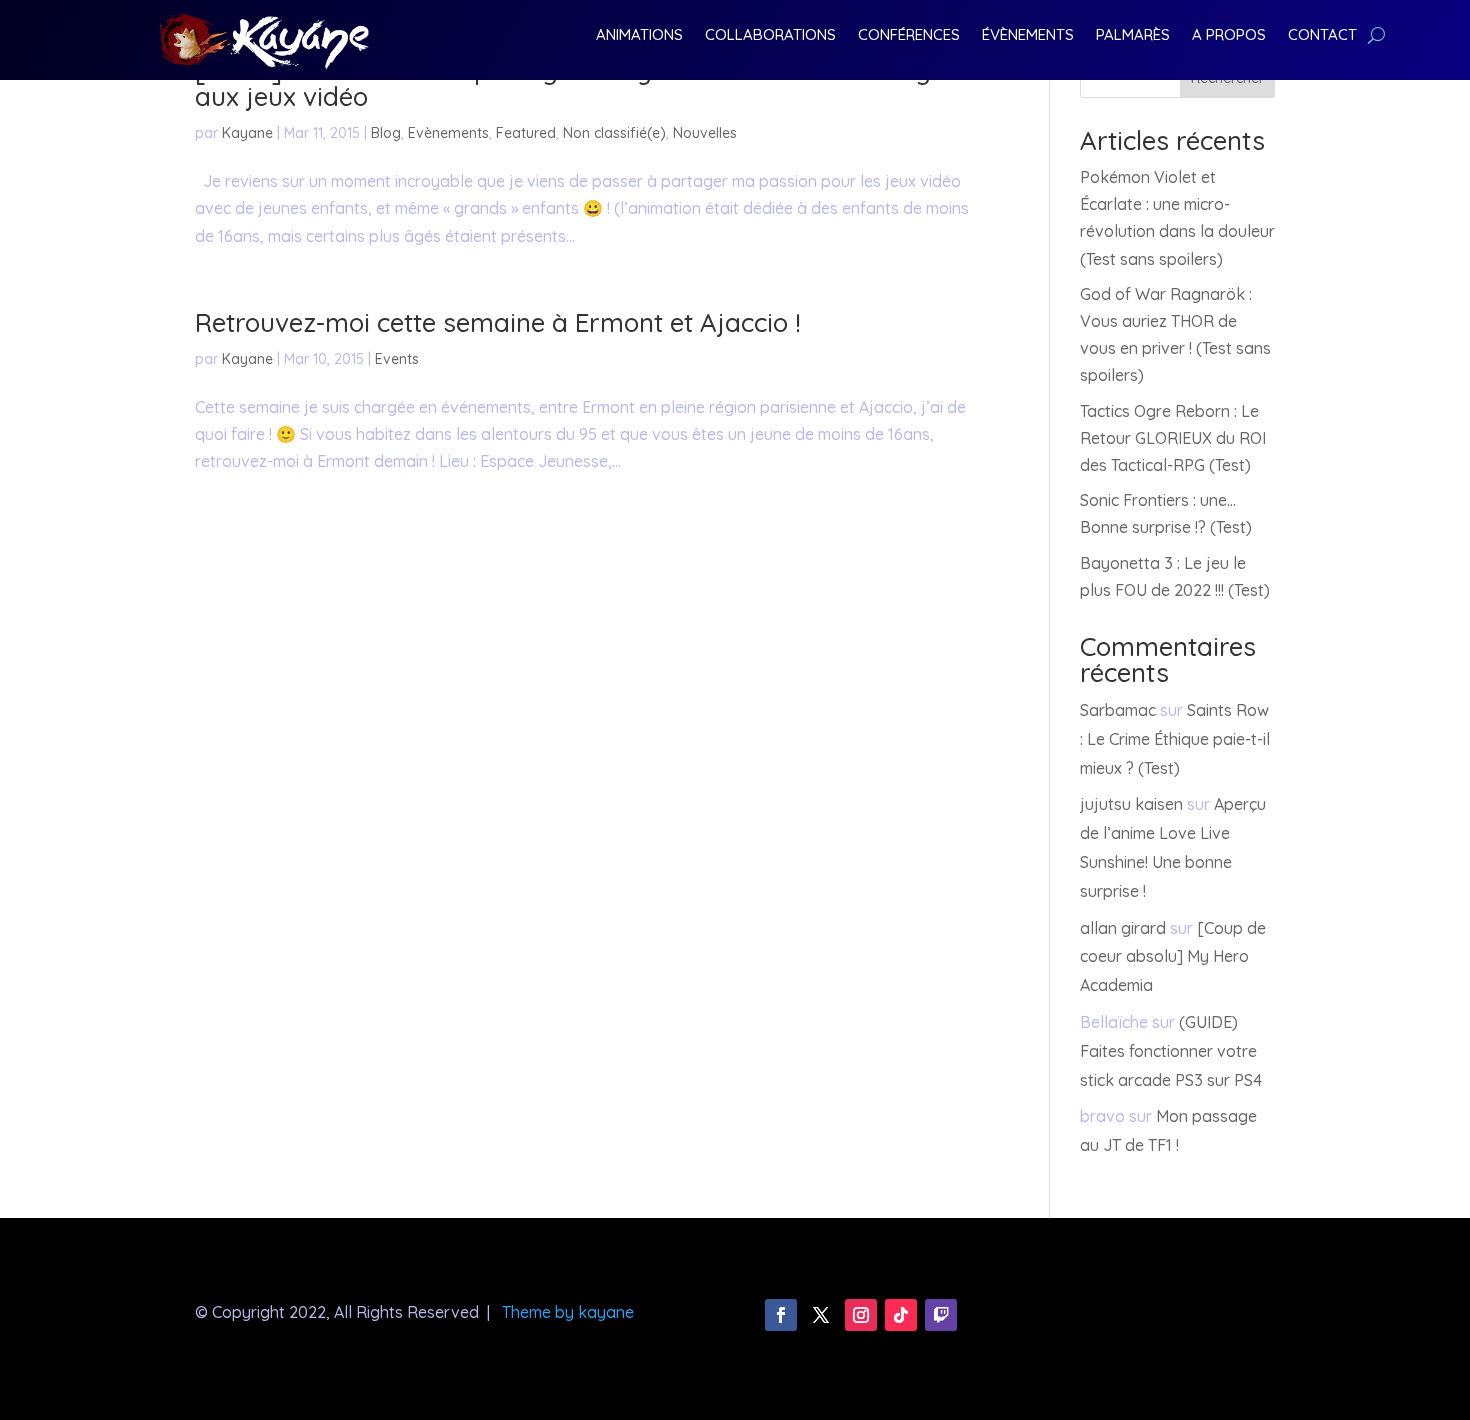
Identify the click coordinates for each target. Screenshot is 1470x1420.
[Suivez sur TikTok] (901, 1315)
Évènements (1028, 36)
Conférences (909, 36)
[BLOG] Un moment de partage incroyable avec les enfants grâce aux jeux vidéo (590, 83)
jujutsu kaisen (1131, 804)
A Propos (1229, 36)
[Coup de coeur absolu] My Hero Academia (1173, 957)
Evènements (448, 133)
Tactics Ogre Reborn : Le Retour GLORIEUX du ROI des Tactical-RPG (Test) (1173, 438)
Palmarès (1133, 36)
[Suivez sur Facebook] (781, 1315)
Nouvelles (705, 133)
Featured (526, 133)
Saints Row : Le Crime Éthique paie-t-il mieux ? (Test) (1175, 739)
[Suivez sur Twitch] (941, 1315)
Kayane (247, 133)
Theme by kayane (568, 1312)
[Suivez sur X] (821, 1315)
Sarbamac (1118, 710)
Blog (386, 133)
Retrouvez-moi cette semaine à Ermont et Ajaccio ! (498, 322)
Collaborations (770, 36)
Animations (639, 36)
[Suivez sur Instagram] (861, 1315)
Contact (1322, 36)
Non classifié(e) (614, 133)
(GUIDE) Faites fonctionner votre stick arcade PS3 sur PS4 (1171, 1051)
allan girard (1123, 928)
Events (397, 359)
